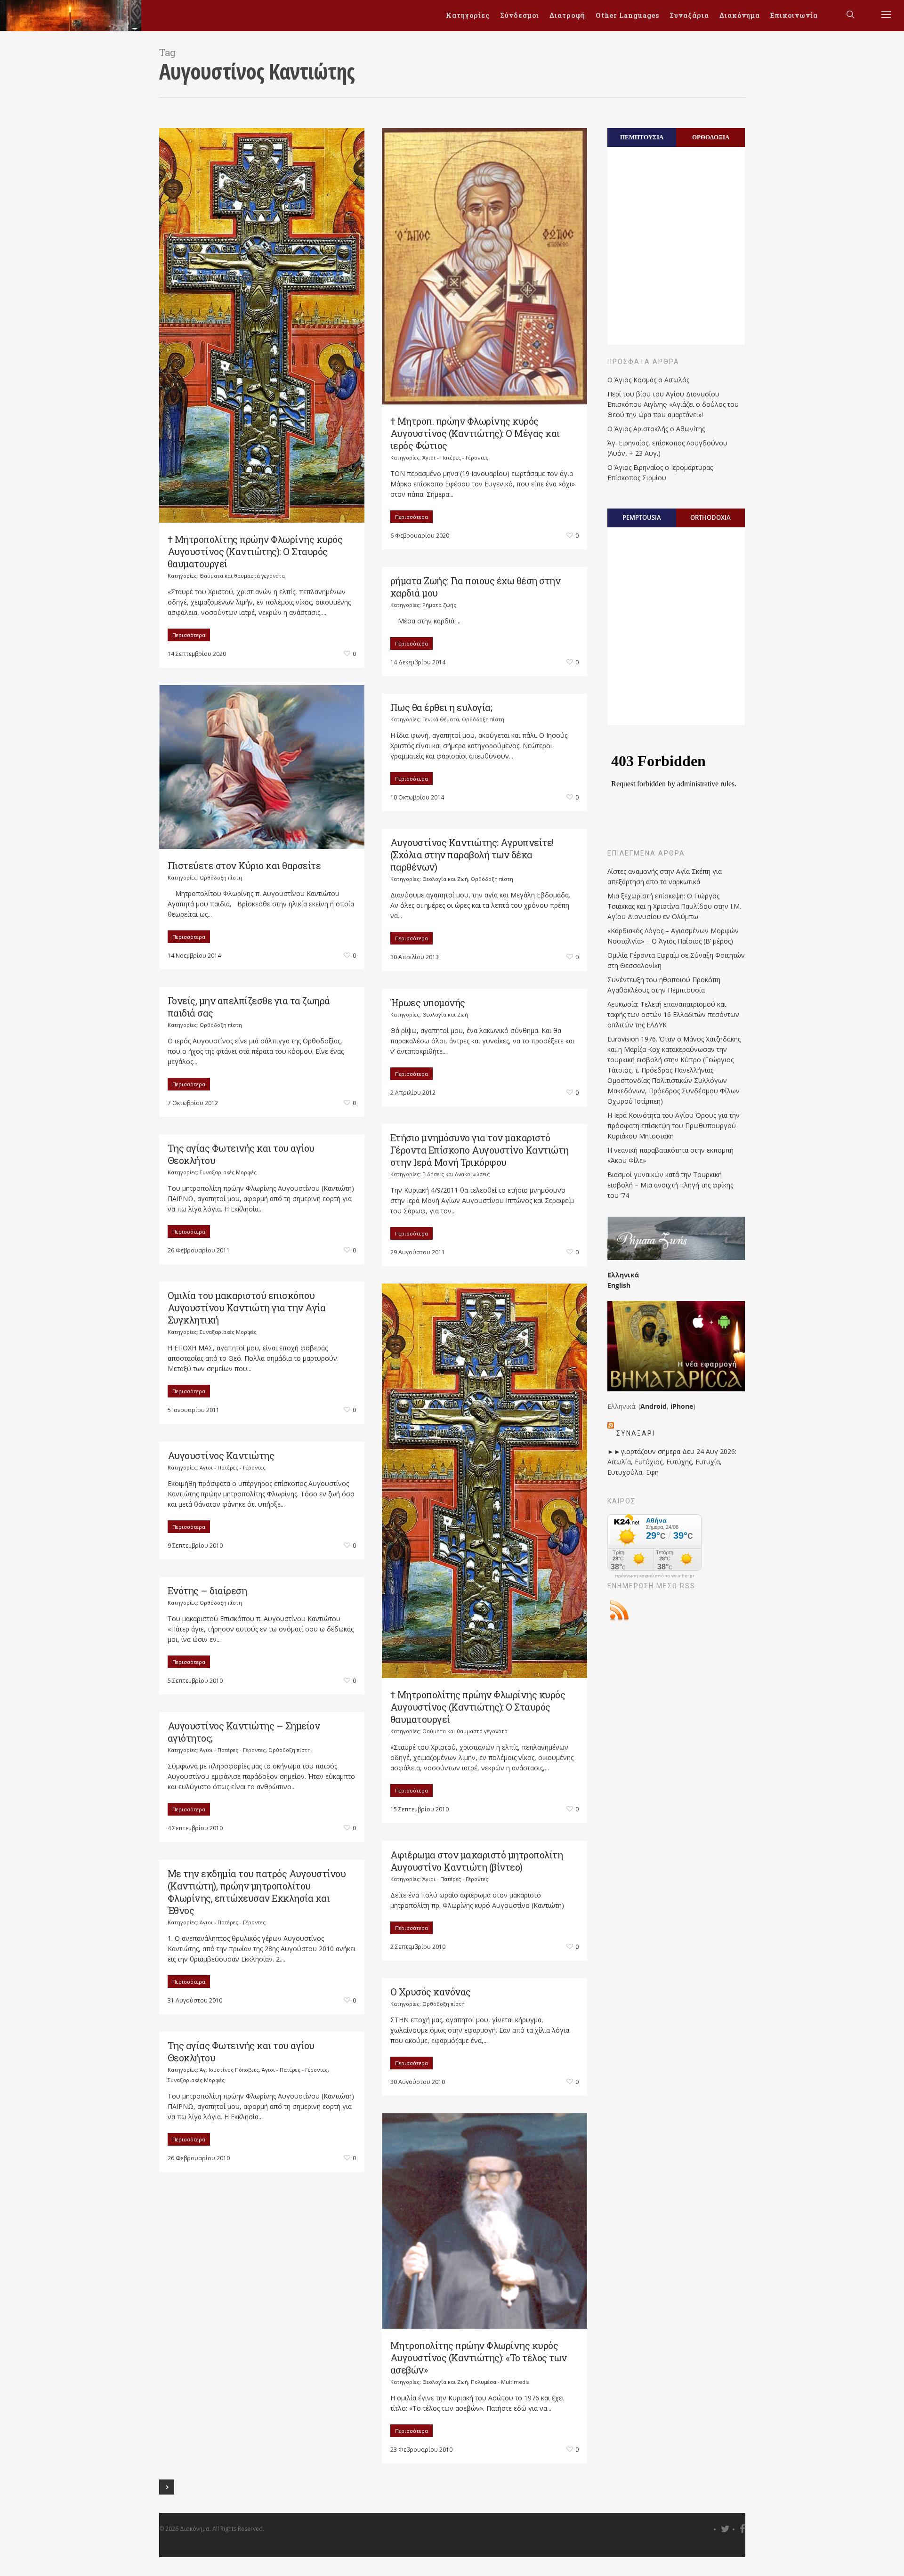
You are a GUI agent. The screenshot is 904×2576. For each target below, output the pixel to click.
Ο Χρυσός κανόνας (431, 1992)
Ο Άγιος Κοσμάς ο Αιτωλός (648, 380)
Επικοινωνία (794, 15)
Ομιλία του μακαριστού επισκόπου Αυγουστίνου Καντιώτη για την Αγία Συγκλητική (247, 1308)
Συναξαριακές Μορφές (228, 1172)
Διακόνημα (740, 15)
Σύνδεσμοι (520, 15)
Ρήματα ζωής (439, 605)
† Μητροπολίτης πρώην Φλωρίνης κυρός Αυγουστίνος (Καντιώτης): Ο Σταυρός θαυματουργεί (255, 551)
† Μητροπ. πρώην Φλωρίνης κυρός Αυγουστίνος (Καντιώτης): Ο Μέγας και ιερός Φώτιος (475, 433)
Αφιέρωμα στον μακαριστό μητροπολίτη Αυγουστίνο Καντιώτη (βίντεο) (477, 1861)
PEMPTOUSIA (642, 517)
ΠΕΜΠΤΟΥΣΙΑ (642, 137)
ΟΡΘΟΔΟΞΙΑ (711, 137)
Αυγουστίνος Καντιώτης (221, 1455)
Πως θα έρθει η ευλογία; (441, 707)
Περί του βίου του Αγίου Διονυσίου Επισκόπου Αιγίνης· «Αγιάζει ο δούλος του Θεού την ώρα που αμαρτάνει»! (673, 404)
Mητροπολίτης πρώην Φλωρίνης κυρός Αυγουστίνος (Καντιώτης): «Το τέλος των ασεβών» (479, 2358)
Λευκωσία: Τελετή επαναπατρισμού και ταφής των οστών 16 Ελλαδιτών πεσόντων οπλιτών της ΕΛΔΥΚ (673, 1014)
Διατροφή (567, 15)
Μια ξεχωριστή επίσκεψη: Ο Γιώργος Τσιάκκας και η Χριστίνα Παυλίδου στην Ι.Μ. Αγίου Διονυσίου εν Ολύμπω (674, 906)
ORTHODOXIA (710, 517)
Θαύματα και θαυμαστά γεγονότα (242, 576)
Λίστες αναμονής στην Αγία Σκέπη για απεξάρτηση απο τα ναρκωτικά (665, 876)
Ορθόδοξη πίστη (221, 877)
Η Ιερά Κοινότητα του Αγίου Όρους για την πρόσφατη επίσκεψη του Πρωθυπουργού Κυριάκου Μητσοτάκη (674, 1126)
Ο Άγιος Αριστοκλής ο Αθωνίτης (656, 429)
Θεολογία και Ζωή (445, 879)
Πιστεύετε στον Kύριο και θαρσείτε (244, 865)
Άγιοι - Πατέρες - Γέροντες (455, 457)
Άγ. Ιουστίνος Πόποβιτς (229, 2070)
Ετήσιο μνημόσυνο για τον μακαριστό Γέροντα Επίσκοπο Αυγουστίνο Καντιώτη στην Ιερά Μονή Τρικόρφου (480, 1150)
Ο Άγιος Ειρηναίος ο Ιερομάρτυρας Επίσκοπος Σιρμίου (660, 472)
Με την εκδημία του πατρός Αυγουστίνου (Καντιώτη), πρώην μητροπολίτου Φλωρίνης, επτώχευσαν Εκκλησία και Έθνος (257, 1892)
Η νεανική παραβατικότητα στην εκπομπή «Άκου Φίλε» (670, 1155)
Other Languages (627, 15)
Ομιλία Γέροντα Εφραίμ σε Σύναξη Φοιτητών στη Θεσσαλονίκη (676, 960)
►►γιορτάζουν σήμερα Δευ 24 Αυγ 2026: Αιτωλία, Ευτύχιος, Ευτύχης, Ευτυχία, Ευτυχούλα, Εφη (672, 1462)
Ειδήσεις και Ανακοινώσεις (456, 1174)
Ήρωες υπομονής (428, 1002)
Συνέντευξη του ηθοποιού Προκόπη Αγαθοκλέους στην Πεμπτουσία (664, 985)
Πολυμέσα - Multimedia (500, 2382)
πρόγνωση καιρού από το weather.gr (654, 1576)
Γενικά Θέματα (441, 719)
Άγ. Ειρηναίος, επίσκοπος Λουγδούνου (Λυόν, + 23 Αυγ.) (667, 448)
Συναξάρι (636, 1433)
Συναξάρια (689, 15)
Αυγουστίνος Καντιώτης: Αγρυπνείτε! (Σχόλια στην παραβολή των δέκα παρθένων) (472, 855)
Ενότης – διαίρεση (207, 1591)
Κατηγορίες (468, 15)
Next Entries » (167, 2487)
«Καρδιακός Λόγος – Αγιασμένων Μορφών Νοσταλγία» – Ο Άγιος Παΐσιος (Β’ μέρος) (673, 936)
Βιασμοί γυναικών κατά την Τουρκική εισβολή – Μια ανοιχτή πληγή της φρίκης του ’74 (670, 1185)
